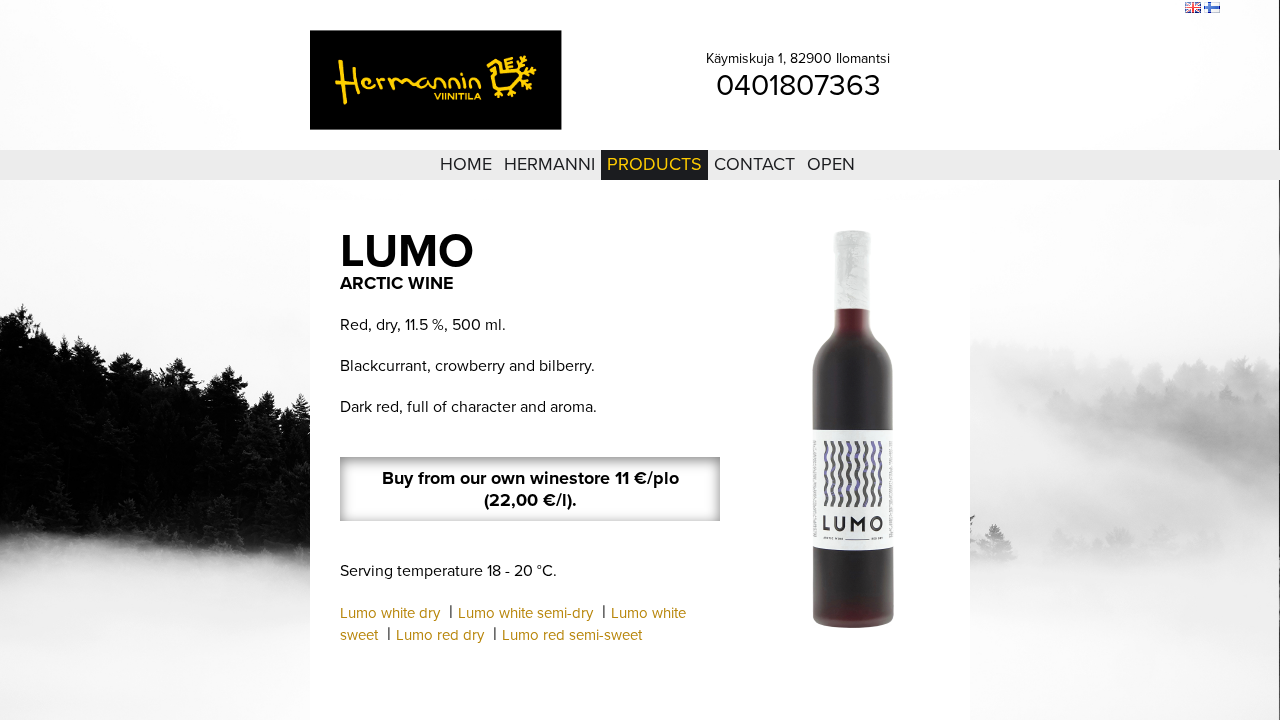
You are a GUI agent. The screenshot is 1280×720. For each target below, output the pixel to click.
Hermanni (549, 164)
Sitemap (1106, 9)
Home (466, 164)
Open (831, 164)
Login (1059, 9)
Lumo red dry (440, 635)
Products (654, 164)
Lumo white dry (390, 613)
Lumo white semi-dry (525, 613)
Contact (754, 164)
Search (1156, 9)
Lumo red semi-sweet (572, 635)
